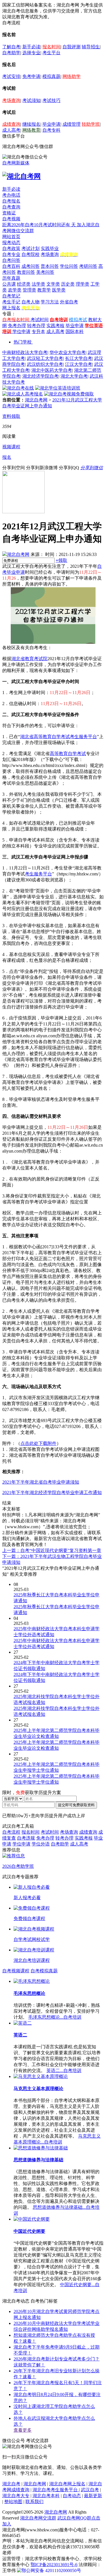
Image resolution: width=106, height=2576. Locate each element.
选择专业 (31, 53)
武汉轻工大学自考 (45, 358)
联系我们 (34, 2502)
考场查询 (11, 100)
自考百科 (11, 266)
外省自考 (69, 302)
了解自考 (11, 47)
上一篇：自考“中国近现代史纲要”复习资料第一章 (52, 1550)
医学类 (59, 290)
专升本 (38, 331)
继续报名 (31, 124)
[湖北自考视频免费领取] (69, 394)
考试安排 (11, 76)
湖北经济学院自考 (40, 376)
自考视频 (11, 219)
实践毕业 (50, 248)
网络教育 (31, 130)
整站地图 (13, 2502)
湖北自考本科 (46, 2496)
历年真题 (11, 278)
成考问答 (31, 266)
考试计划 (31, 248)
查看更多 (23, 2430)
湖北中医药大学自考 (52, 370)
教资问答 (26, 272)
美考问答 (45, 272)
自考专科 (51, 130)
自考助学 (11, 53)
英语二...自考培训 (64, 2070)
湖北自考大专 (16, 2496)
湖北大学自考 (74, 376)
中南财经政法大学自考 (25, 352)
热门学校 (23, 342)
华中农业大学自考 (68, 352)
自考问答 (11, 260)
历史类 (68, 284)
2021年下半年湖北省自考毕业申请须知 (41, 1482)
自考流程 (11, 1832)
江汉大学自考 (79, 364)
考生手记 (11, 302)
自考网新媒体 (16, 163)
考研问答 (88, 266)
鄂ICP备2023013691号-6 (54, 2565)
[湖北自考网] (21, 176)
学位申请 (21, 331)
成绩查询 (11, 124)
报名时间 (51, 47)
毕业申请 (51, 124)
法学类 (38, 284)
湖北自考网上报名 (67, 2484)
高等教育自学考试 (68, 754)
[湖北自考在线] (18, 388)
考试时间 (40, 320)
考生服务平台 (38, 874)
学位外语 (41, 1844)
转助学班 (91, 124)
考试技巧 (51, 100)
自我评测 (72, 47)
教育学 (44, 290)
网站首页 (11, 237)
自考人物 (31, 302)
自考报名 (11, 201)
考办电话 (11, 195)
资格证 (9, 213)
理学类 (83, 284)
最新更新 (93, 2496)
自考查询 (11, 207)
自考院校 (31, 254)
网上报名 (11, 308)
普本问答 (50, 266)
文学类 (53, 284)
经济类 (24, 284)
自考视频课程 (16, 1971)
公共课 (9, 284)
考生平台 (51, 53)
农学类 (15, 290)
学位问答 (69, 266)
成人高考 (11, 130)
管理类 (29, 290)
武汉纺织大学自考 (45, 364)
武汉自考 (90, 2490)
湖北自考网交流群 (38, 2518)
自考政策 (11, 248)
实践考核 (55, 326)
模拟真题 (51, 76)
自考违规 (26, 1838)
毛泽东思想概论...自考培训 (55, 2017)
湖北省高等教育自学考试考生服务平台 (59, 737)
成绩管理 (72, 124)
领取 (61, 560)
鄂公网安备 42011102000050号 (51, 2570)
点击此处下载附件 (38, 1443)
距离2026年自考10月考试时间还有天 (40, 225)
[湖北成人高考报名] (23, 394)
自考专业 (11, 254)
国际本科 (75, 331)
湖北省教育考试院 (29, 659)
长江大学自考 (79, 358)
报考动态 (11, 243)
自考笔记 (11, 296)
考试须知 (31, 100)
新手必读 (31, 47)
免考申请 (31, 76)
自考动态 (72, 2496)
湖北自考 (11, 2484)
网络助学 (72, 76)
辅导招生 (91, 47)
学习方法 (50, 302)
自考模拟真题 (44, 1971)
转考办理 (36, 326)
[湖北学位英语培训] (58, 388)
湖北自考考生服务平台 (56, 2490)
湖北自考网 (36, 400)
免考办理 (17, 326)
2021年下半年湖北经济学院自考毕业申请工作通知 (52, 1493)
